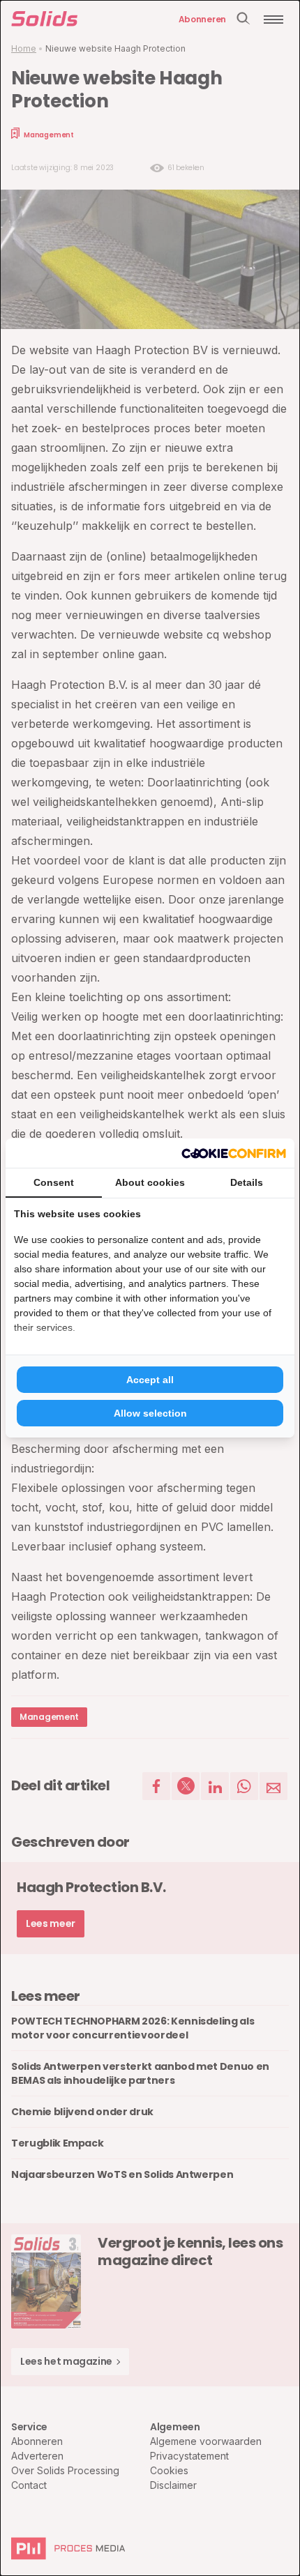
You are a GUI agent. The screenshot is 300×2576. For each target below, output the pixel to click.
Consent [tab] (54, 1182)
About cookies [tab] (150, 1182)
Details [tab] (247, 1182)
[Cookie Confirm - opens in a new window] (234, 1153)
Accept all (150, 1380)
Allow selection (150, 1413)
